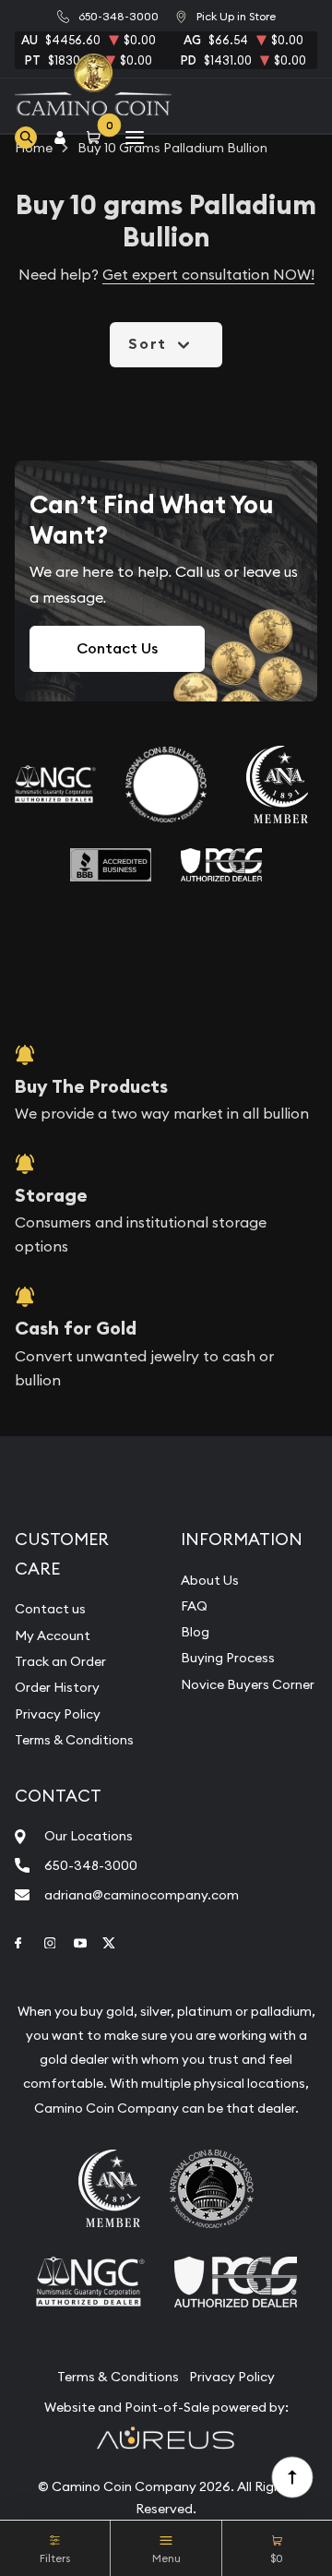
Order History (57, 1687)
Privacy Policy (58, 1714)
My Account (53, 1635)
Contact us (50, 1609)
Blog (195, 1632)
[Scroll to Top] (291, 2476)
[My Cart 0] (97, 137)
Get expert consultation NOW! (208, 274)
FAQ (194, 1606)
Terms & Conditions (74, 1740)
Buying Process (228, 1658)
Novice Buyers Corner (248, 1684)
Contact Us (117, 648)
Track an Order (60, 1661)
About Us (210, 1580)
